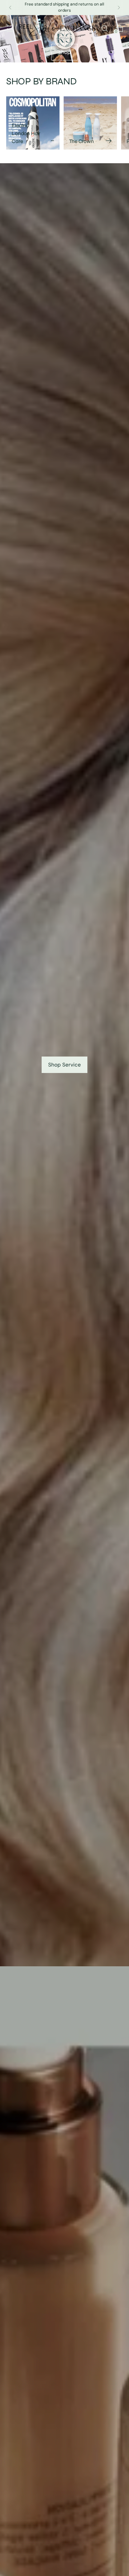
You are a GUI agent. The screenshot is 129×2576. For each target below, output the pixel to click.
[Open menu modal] (10, 28)
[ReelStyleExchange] (57, 28)
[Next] (119, 8)
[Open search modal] (104, 28)
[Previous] (10, 8)
